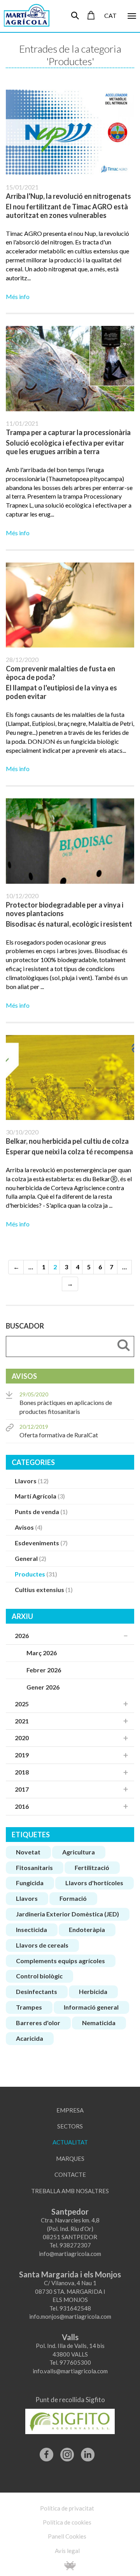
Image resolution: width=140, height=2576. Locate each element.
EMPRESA (70, 2110)
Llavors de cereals (42, 1945)
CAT (110, 15)
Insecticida (31, 1929)
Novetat (28, 1852)
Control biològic (39, 1976)
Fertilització (92, 1867)
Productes (36, 1574)
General (31, 1558)
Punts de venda (41, 1512)
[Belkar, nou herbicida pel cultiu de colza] (70, 1078)
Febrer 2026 (44, 1670)
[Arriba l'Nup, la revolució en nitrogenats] (70, 132)
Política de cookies (67, 2522)
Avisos (29, 1527)
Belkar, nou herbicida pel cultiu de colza (67, 1141)
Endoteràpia (87, 1929)
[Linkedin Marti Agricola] (88, 2451)
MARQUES (70, 2158)
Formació (73, 1898)
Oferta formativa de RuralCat (59, 1431)
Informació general (91, 2007)
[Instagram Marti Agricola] (67, 2451)
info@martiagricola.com (70, 2254)
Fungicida (30, 1883)
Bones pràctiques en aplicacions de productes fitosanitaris (66, 1403)
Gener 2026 (43, 1687)
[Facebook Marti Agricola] (46, 2451)
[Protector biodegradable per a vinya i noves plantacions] (70, 841)
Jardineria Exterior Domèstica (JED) (67, 1914)
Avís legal (67, 2551)
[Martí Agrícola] (23, 15)
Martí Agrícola (40, 1496)
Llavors (32, 1481)
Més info (18, 296)
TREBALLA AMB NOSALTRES (70, 2191)
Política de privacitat (67, 2508)
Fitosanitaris (34, 1867)
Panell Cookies (67, 2536)
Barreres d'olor (38, 2023)
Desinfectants (37, 1991)
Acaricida (30, 2038)
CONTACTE (70, 2174)
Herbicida (93, 1991)
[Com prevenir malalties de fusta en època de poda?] (70, 605)
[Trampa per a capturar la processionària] (70, 369)
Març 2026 (42, 1653)
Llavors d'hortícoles (94, 1883)
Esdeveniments (41, 1543)
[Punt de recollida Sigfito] (70, 2419)
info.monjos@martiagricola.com (70, 2316)
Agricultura (79, 1852)
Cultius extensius (44, 1590)
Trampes (29, 2007)
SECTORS (70, 2126)
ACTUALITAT (70, 2142)
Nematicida (99, 2023)
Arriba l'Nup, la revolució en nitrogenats (68, 196)
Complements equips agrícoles (60, 1961)
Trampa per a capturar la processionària (68, 432)
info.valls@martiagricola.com (70, 2371)
